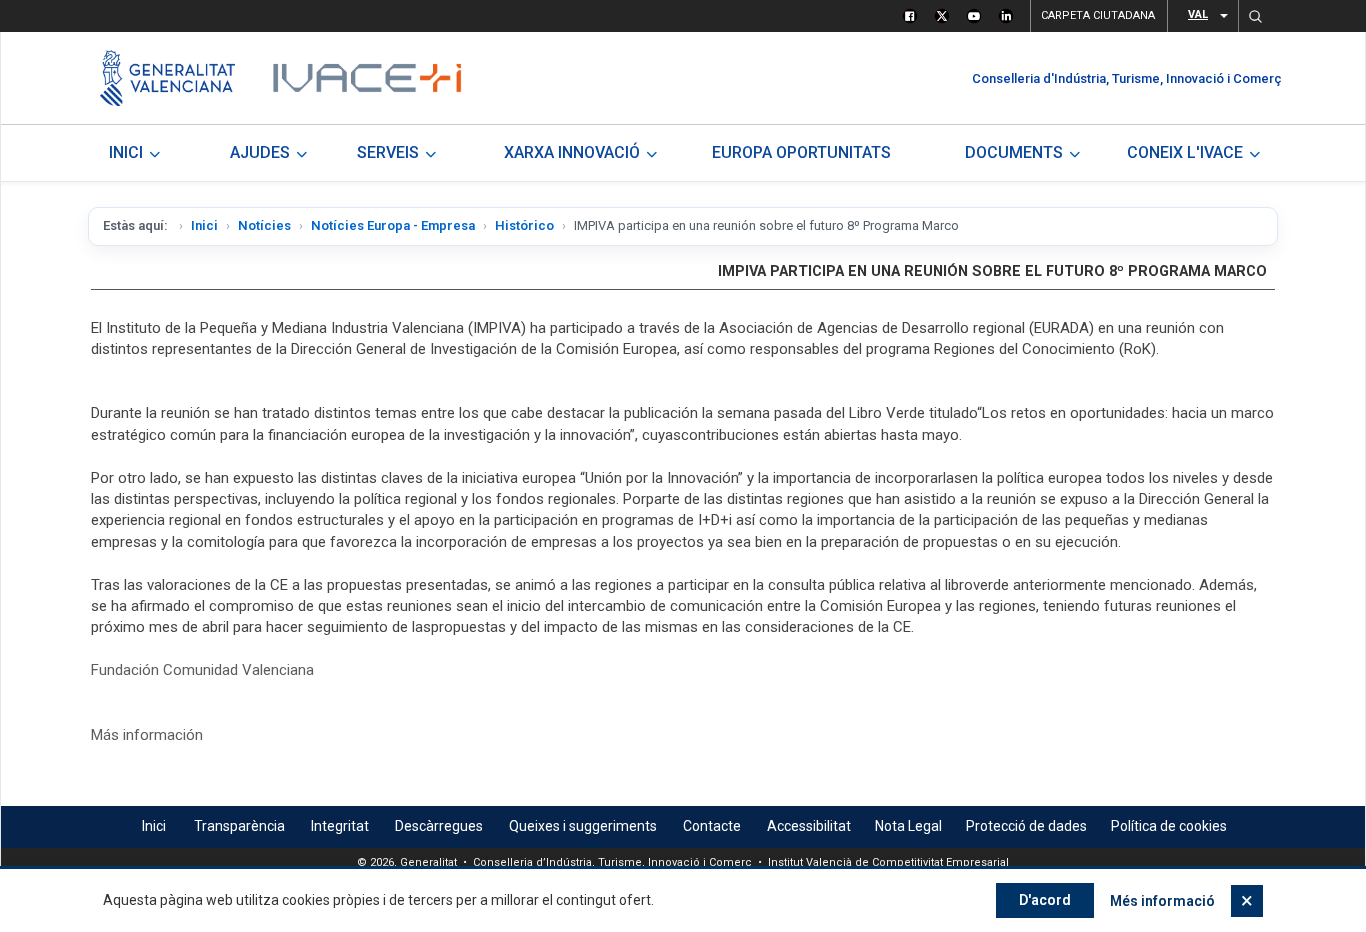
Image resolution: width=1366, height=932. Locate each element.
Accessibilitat (809, 826)
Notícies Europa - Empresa (393, 225)
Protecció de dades (1026, 826)
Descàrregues (439, 826)
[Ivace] (365, 78)
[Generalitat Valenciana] (167, 78)
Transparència (239, 826)
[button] (1255, 16)
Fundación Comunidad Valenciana (202, 670)
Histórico (524, 225)
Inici (204, 225)
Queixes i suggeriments (583, 826)
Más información (147, 735)
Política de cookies (1169, 826)
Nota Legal (908, 826)
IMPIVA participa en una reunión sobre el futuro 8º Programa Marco (992, 271)
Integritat (340, 826)
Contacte (712, 826)
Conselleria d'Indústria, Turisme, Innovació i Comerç (1127, 78)
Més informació (1162, 901)
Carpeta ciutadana (1098, 15)
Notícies (264, 225)
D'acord (1045, 900)
